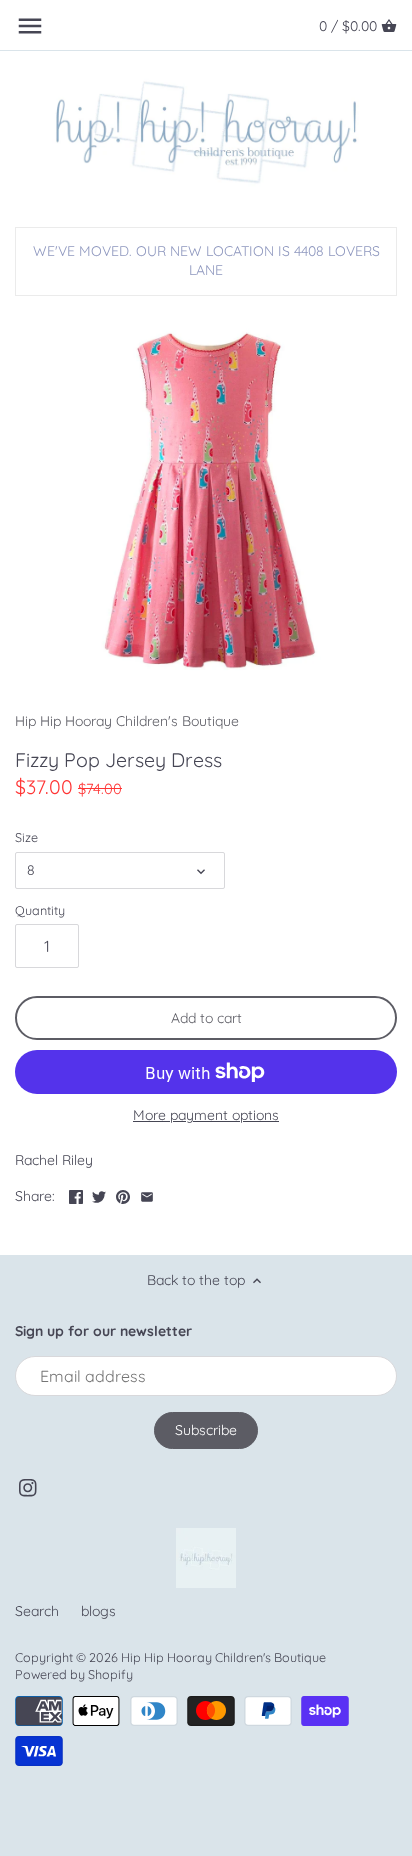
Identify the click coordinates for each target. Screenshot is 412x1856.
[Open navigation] (30, 26)
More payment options (206, 1115)
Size (26, 837)
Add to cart (206, 1018)
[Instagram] (28, 1487)
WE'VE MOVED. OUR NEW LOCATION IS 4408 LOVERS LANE (206, 261)
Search (37, 1611)
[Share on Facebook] (76, 1194)
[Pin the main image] (123, 1194)
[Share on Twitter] (99, 1194)
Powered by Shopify (74, 1674)
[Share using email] (147, 1194)
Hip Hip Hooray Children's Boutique (127, 721)
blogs (98, 1611)
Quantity (40, 910)
